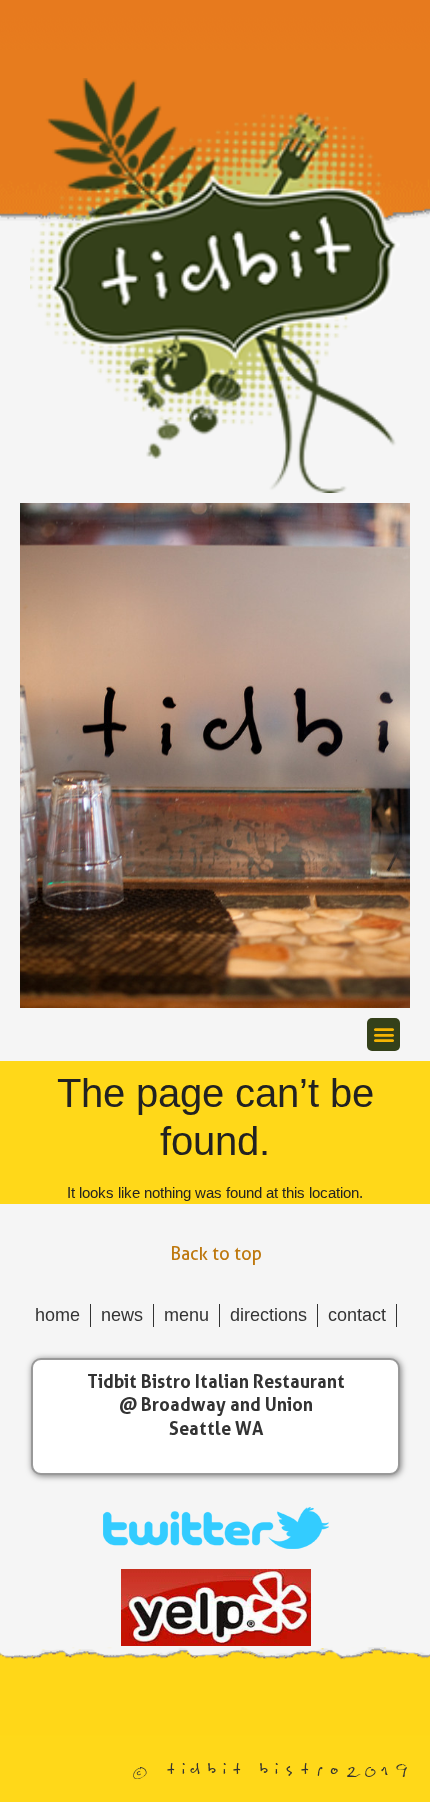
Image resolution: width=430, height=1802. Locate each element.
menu (186, 1315)
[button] (383, 1034)
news (122, 1315)
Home (57, 1315)
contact (357, 1315)
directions (268, 1315)
